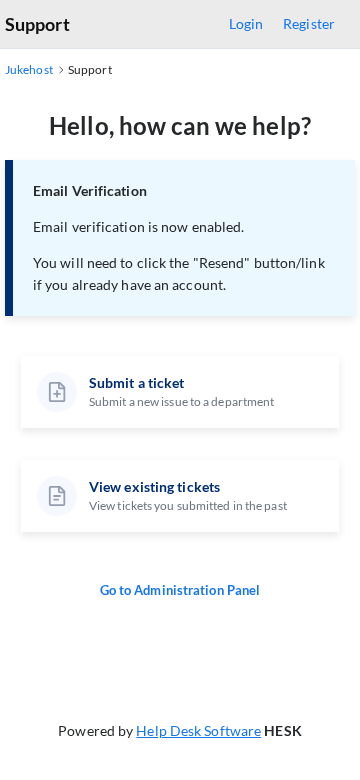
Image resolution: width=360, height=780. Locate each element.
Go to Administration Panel (180, 590)
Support (37, 24)
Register (309, 23)
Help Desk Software (198, 730)
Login (246, 23)
